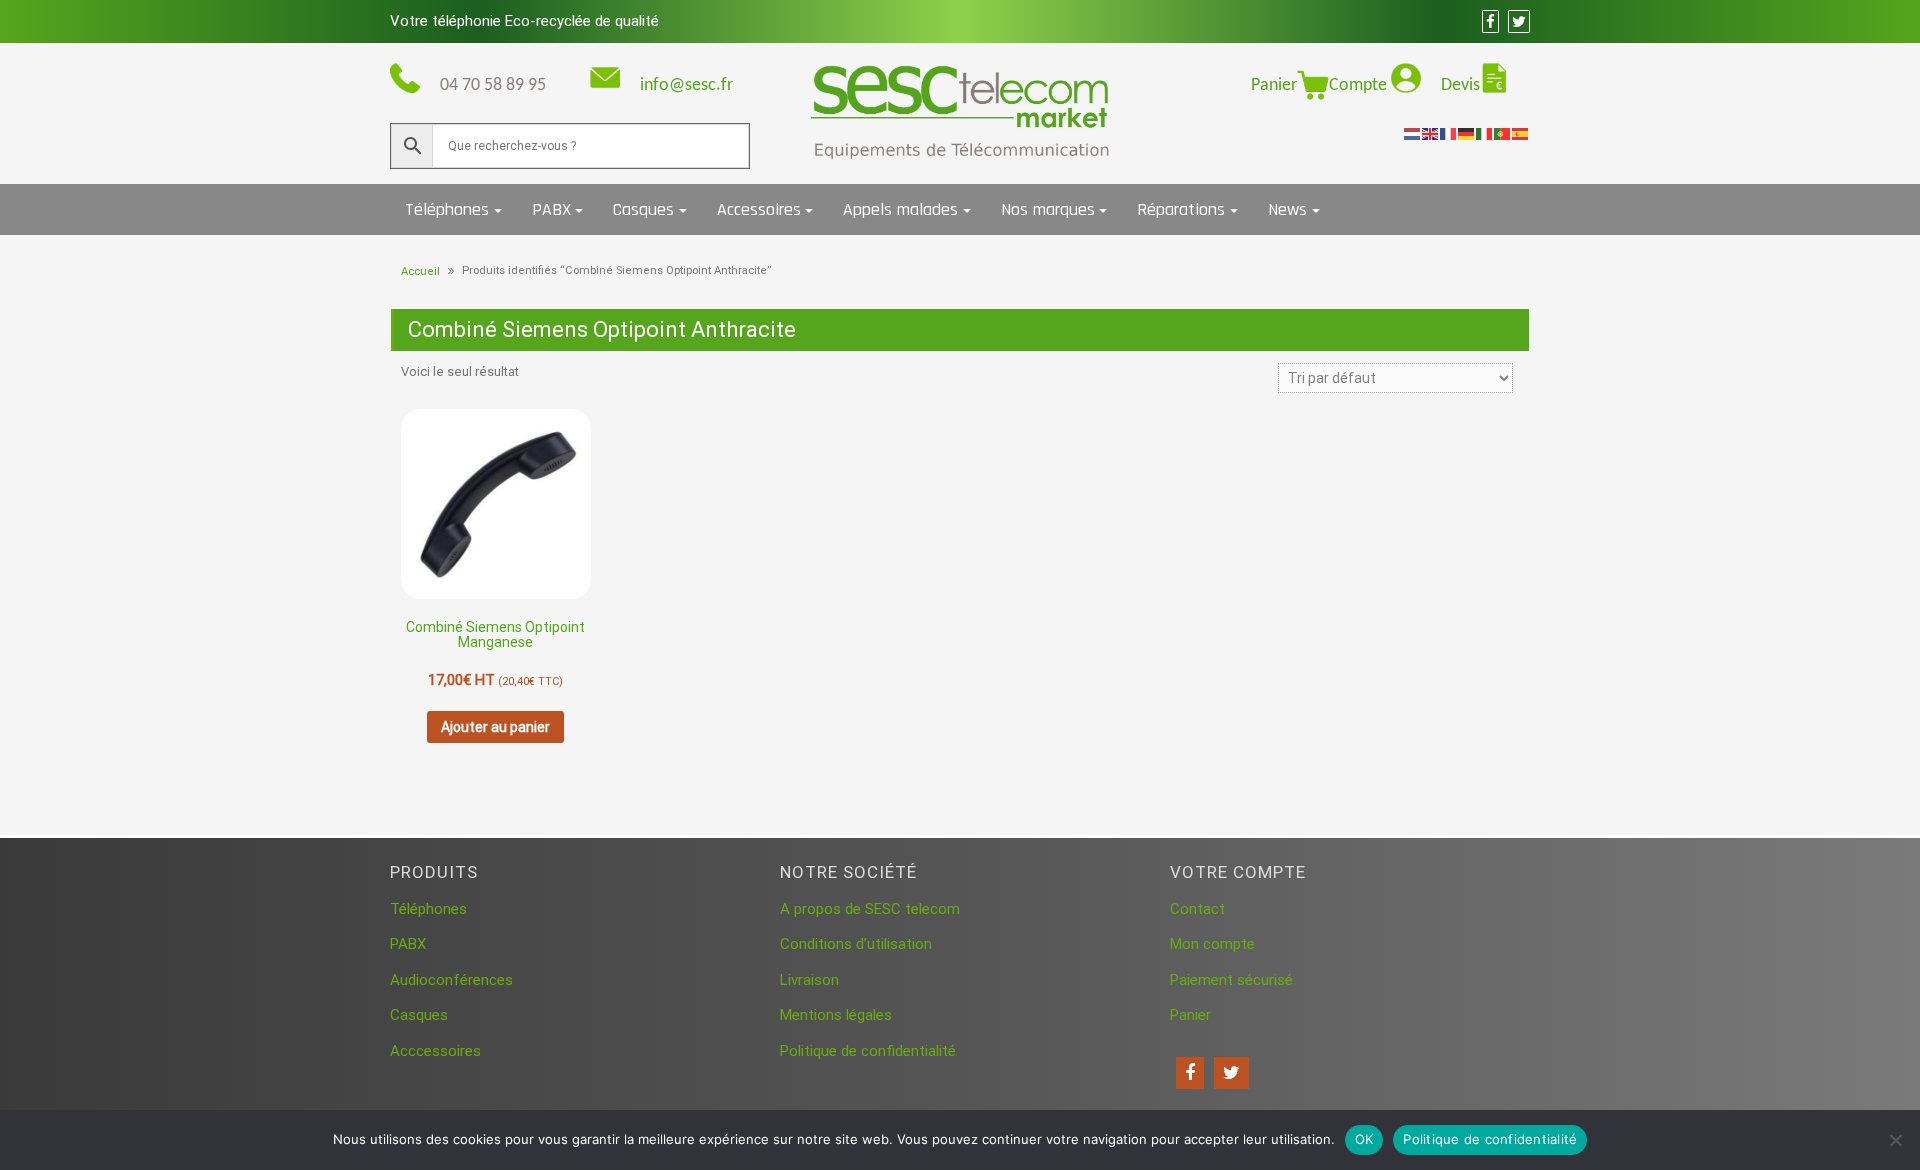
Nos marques (1048, 209)
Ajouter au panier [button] (495, 727)
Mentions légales (836, 1015)
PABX (551, 209)
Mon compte (1212, 944)
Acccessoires (435, 1051)
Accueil (420, 271)
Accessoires (759, 209)
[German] (1467, 133)
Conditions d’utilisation (856, 944)
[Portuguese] (1503, 133)
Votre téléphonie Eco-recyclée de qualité (524, 21)
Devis (1460, 85)
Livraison (809, 980)
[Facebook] (1190, 1073)
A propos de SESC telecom (870, 909)
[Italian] (1485, 133)
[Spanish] (1521, 133)
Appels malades (900, 209)
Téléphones (447, 209)
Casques (643, 209)
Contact (1197, 909)
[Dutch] (1413, 133)
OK (1364, 1139)
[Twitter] (1231, 1073)
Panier (1274, 85)
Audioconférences (451, 980)
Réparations (1181, 209)
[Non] (1895, 1140)
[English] (1431, 133)
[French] (1449, 133)
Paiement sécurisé (1231, 980)
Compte (1360, 85)
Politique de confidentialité (868, 1051)
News (1287, 209)
